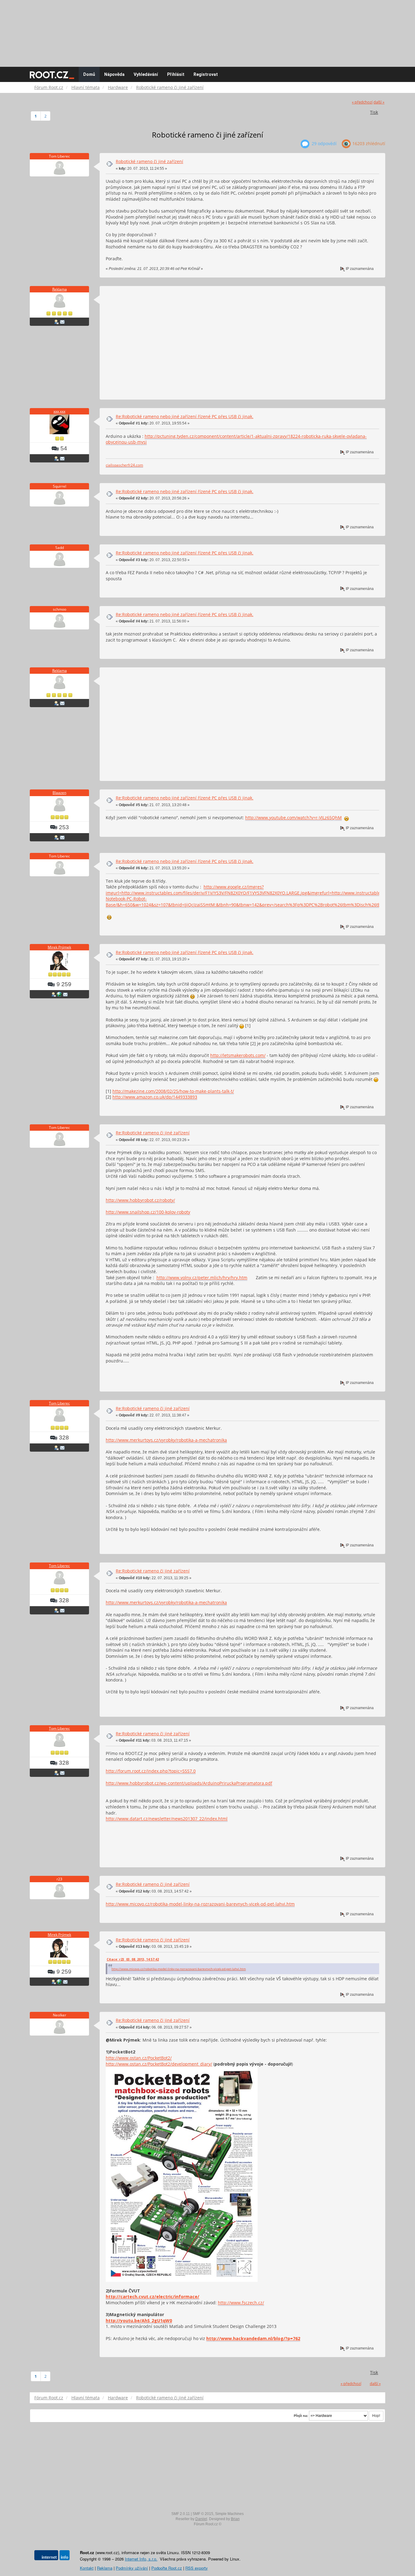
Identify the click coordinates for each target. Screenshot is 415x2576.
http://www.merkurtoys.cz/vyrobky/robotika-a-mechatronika (166, 1440)
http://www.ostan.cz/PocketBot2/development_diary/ (159, 2064)
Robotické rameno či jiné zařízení (149, 161)
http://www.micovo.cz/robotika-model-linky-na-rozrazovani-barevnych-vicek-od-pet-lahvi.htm (200, 1904)
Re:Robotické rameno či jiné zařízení (153, 1133)
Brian (235, 2519)
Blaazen (59, 793)
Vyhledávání (146, 74)
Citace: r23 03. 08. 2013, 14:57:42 (133, 1959)
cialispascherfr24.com (124, 465)
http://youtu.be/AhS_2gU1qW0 (139, 2320)
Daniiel (201, 2519)
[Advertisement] (207, 30)
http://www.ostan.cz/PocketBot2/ (139, 2058)
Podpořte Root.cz (167, 2568)
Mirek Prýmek (59, 947)
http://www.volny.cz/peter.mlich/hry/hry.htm (202, 1278)
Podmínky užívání (132, 2568)
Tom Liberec (59, 1403)
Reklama (60, 289)
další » (379, 102)
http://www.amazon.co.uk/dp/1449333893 (155, 1097)
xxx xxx (59, 411)
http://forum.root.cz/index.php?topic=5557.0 (151, 1771)
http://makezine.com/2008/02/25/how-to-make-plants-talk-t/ (173, 1091)
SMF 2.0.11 (181, 2514)
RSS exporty (197, 2568)
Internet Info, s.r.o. (141, 2559)
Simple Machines (229, 2514)
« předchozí (362, 102)
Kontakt (87, 2568)
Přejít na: (301, 2416)
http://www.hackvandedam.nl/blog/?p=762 (253, 2338)
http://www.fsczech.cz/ (241, 2303)
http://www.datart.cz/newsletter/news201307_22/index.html (167, 1819)
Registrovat (206, 74)
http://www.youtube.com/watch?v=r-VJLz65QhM (293, 818)
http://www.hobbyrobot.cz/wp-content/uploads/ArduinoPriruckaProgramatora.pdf (189, 1783)
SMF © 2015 (203, 2514)
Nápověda (114, 74)
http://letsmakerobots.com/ (238, 1055)
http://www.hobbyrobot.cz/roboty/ (140, 1200)
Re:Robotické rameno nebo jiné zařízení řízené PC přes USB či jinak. (185, 416)
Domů (89, 74)
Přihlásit (176, 74)
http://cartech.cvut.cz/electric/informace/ (153, 2297)
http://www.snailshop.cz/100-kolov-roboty (148, 1212)
